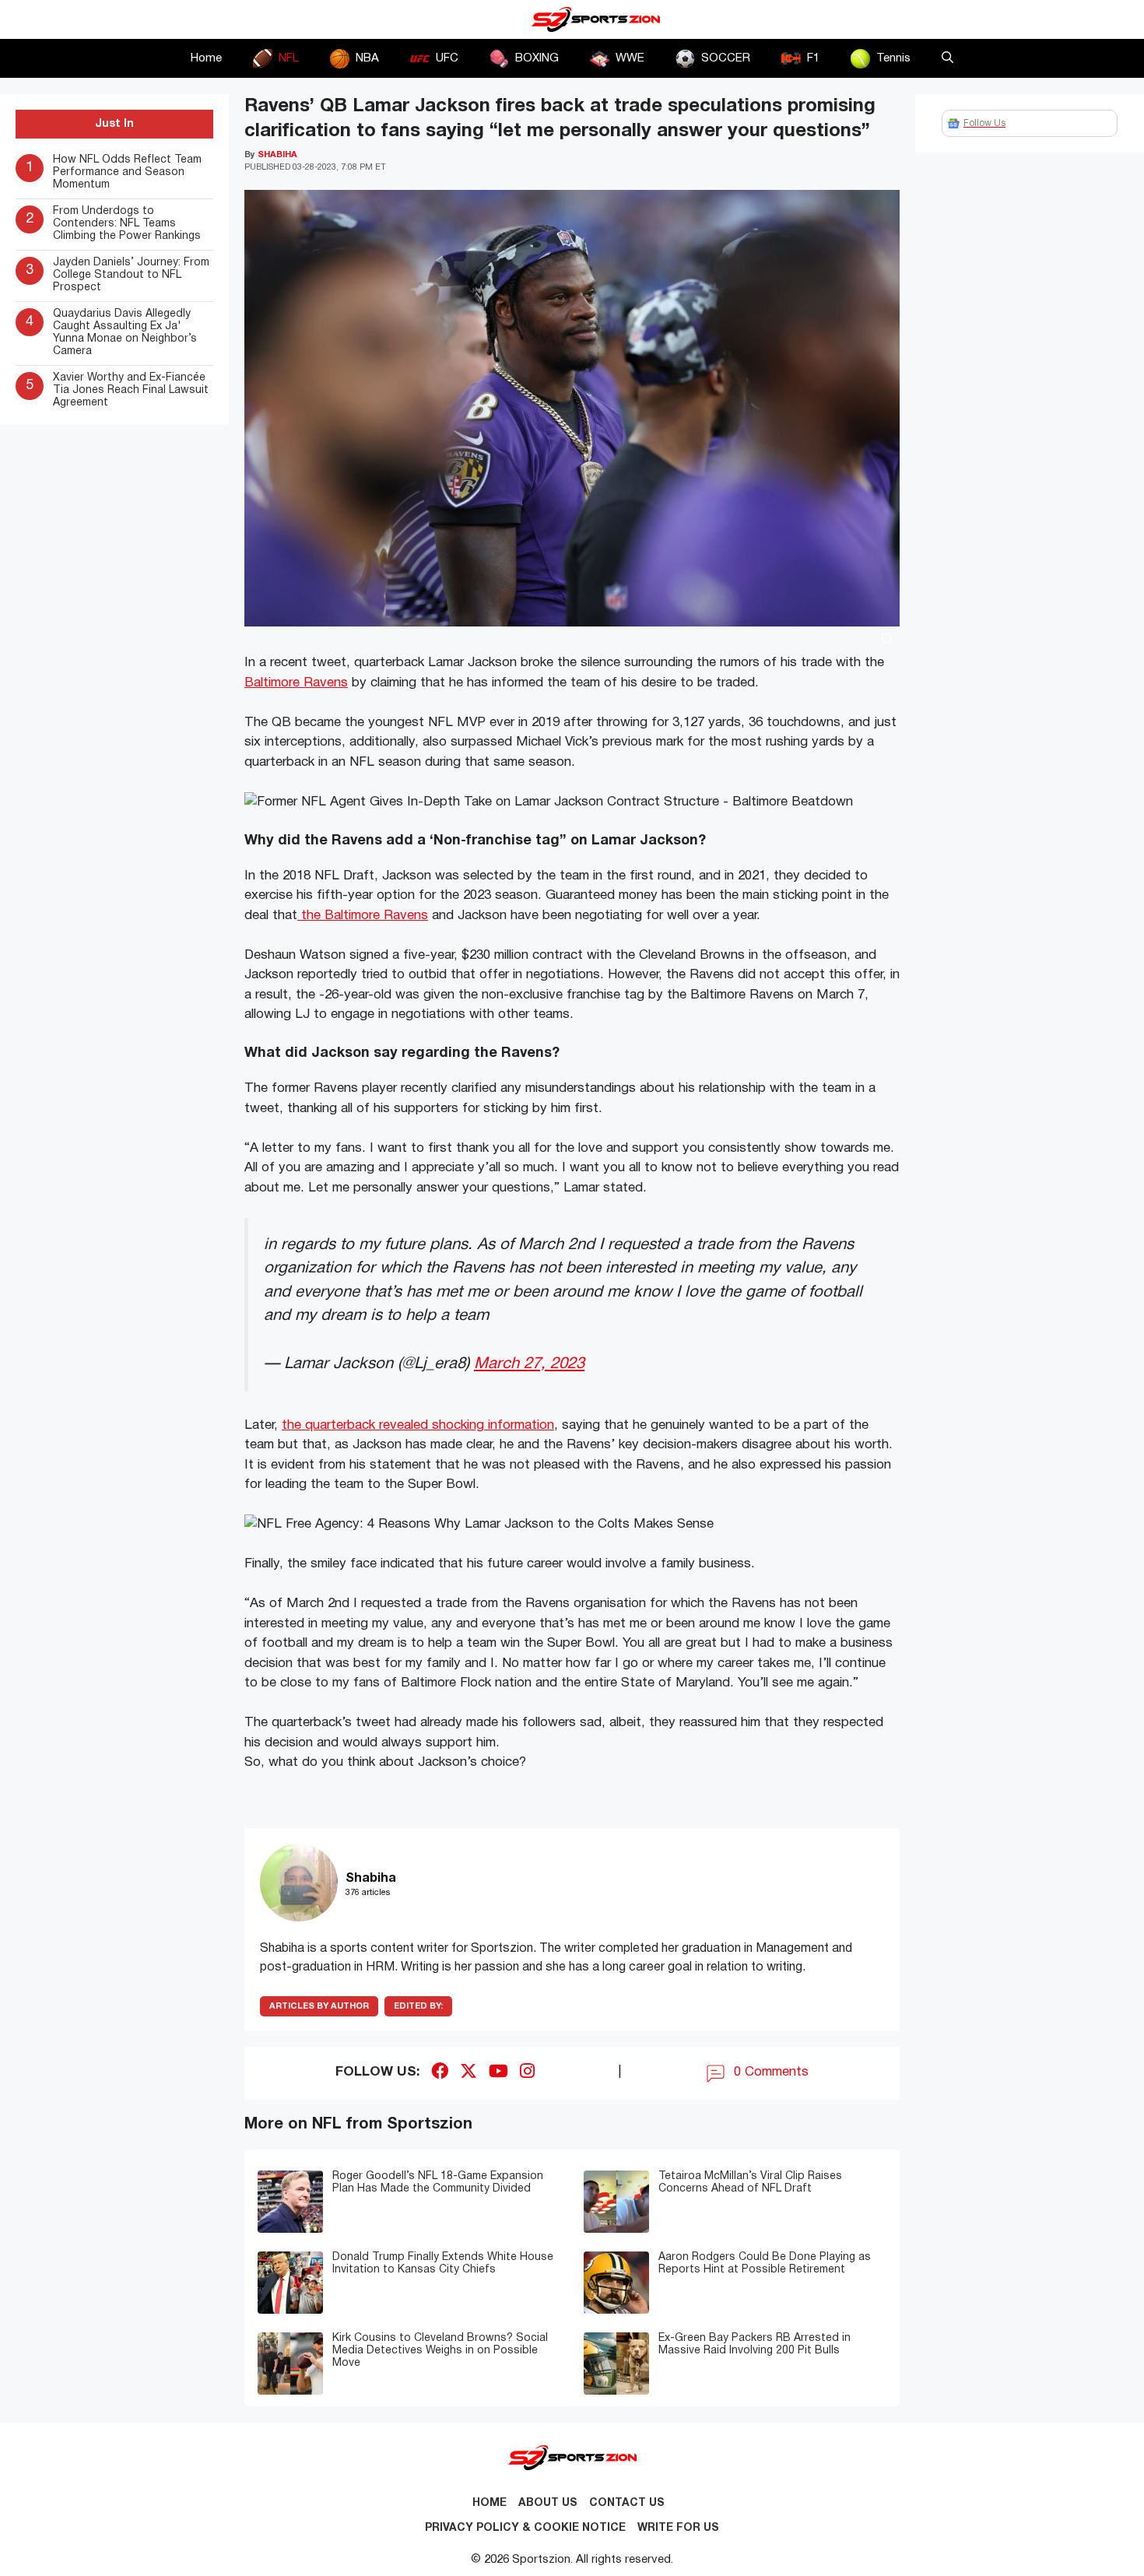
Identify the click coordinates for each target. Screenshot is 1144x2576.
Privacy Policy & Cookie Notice (525, 2528)
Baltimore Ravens (296, 683)
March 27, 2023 (529, 1364)
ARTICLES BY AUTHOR (319, 2006)
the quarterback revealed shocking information (418, 1425)
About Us (548, 2503)
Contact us (627, 2503)
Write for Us (678, 2528)
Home (206, 58)
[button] (947, 58)
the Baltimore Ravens (363, 916)
